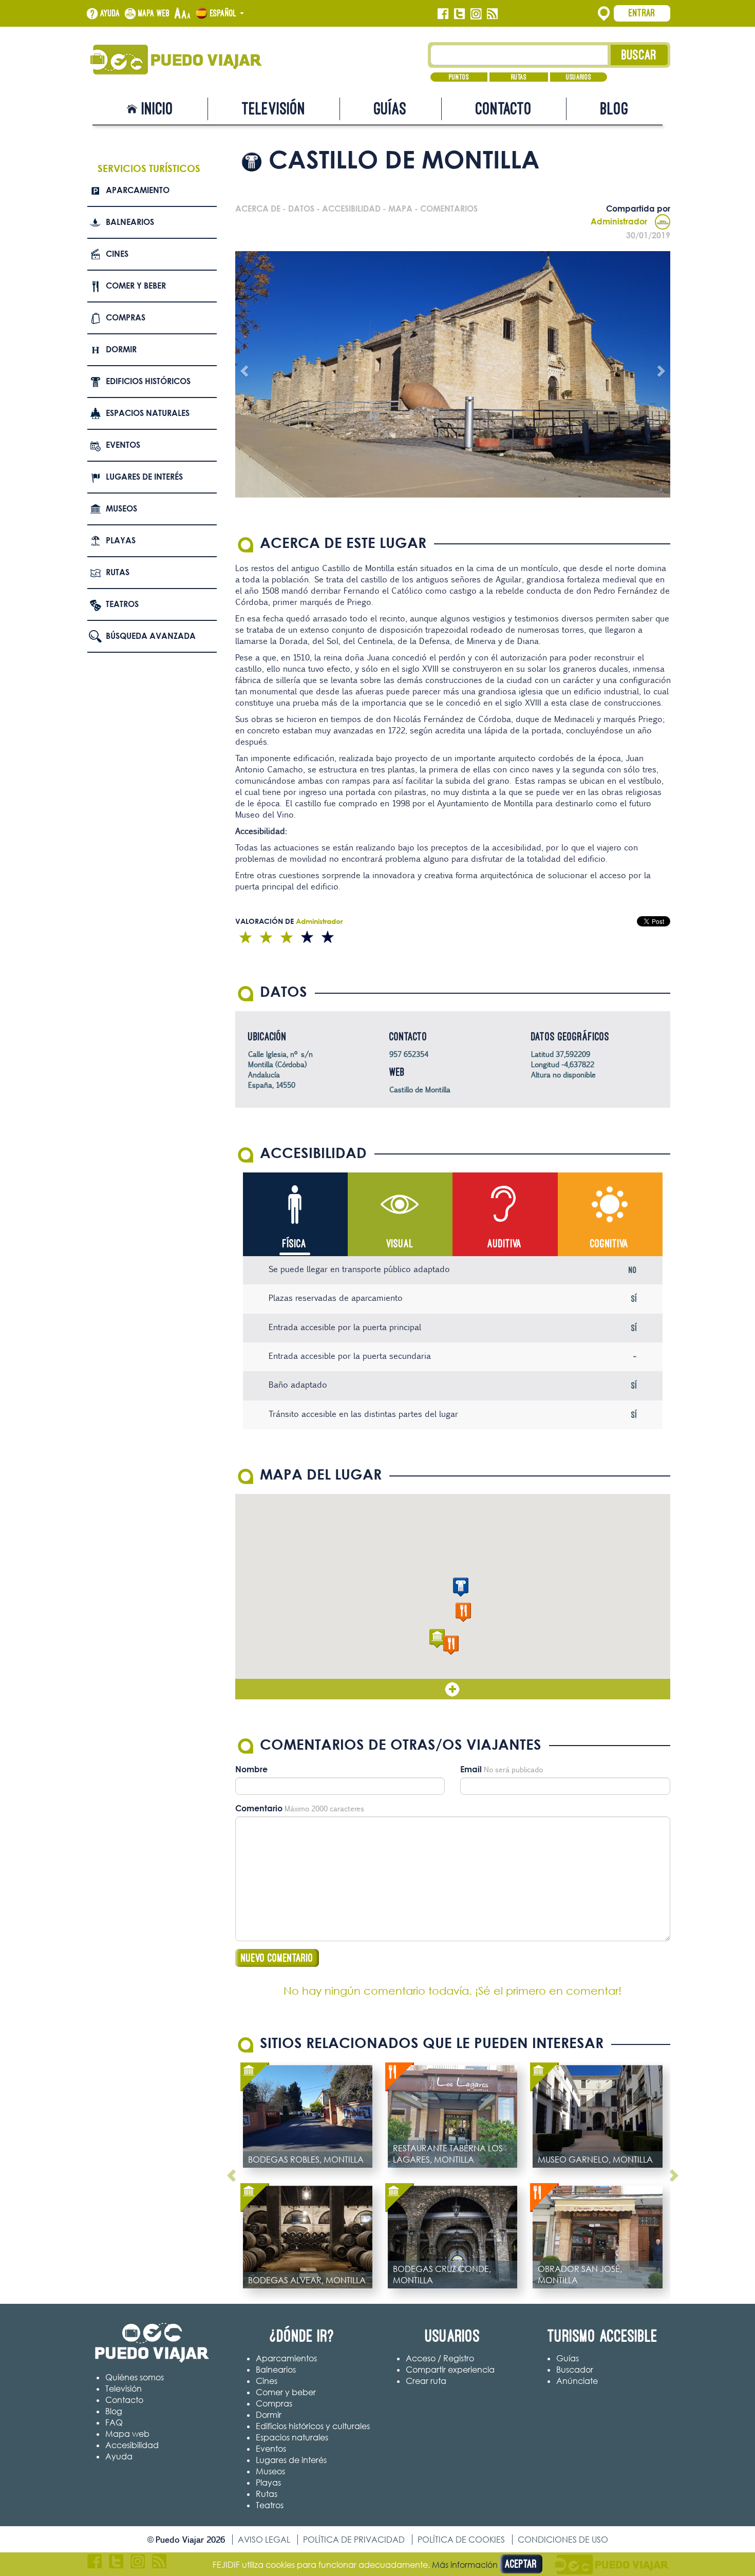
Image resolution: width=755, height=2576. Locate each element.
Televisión (274, 109)
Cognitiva (609, 1244)
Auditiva (505, 1244)
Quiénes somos (135, 2377)
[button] (461, 1587)
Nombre (251, 1769)
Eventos (123, 445)
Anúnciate (577, 2381)
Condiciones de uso (563, 2540)
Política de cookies (461, 2540)
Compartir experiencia (450, 2370)
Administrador (619, 221)
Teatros (122, 604)
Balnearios (130, 222)
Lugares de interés (144, 477)
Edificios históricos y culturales (313, 2426)
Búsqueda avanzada (151, 636)
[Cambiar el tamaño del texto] (183, 14)
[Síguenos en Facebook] (443, 14)
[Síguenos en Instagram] (476, 14)
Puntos (459, 77)
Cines (117, 254)
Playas (121, 540)
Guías (390, 109)
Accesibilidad (132, 2445)
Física (295, 1244)
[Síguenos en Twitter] (459, 14)
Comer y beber (136, 286)
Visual (400, 1244)
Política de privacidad (354, 2540)
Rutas (519, 77)
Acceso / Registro (440, 2358)
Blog (615, 109)
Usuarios (579, 77)
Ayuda (110, 13)
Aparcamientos (286, 2358)
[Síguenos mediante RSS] (492, 14)
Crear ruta (426, 2381)
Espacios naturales (148, 413)
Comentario (259, 1808)
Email (471, 1769)
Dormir (121, 349)
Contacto (504, 109)
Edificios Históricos (148, 381)
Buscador (575, 2370)
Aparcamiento (138, 190)
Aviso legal (264, 2540)
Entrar (642, 13)
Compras (126, 317)
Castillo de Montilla (420, 1090)
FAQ (114, 2422)
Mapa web (154, 13)
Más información (465, 2565)
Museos (121, 508)
